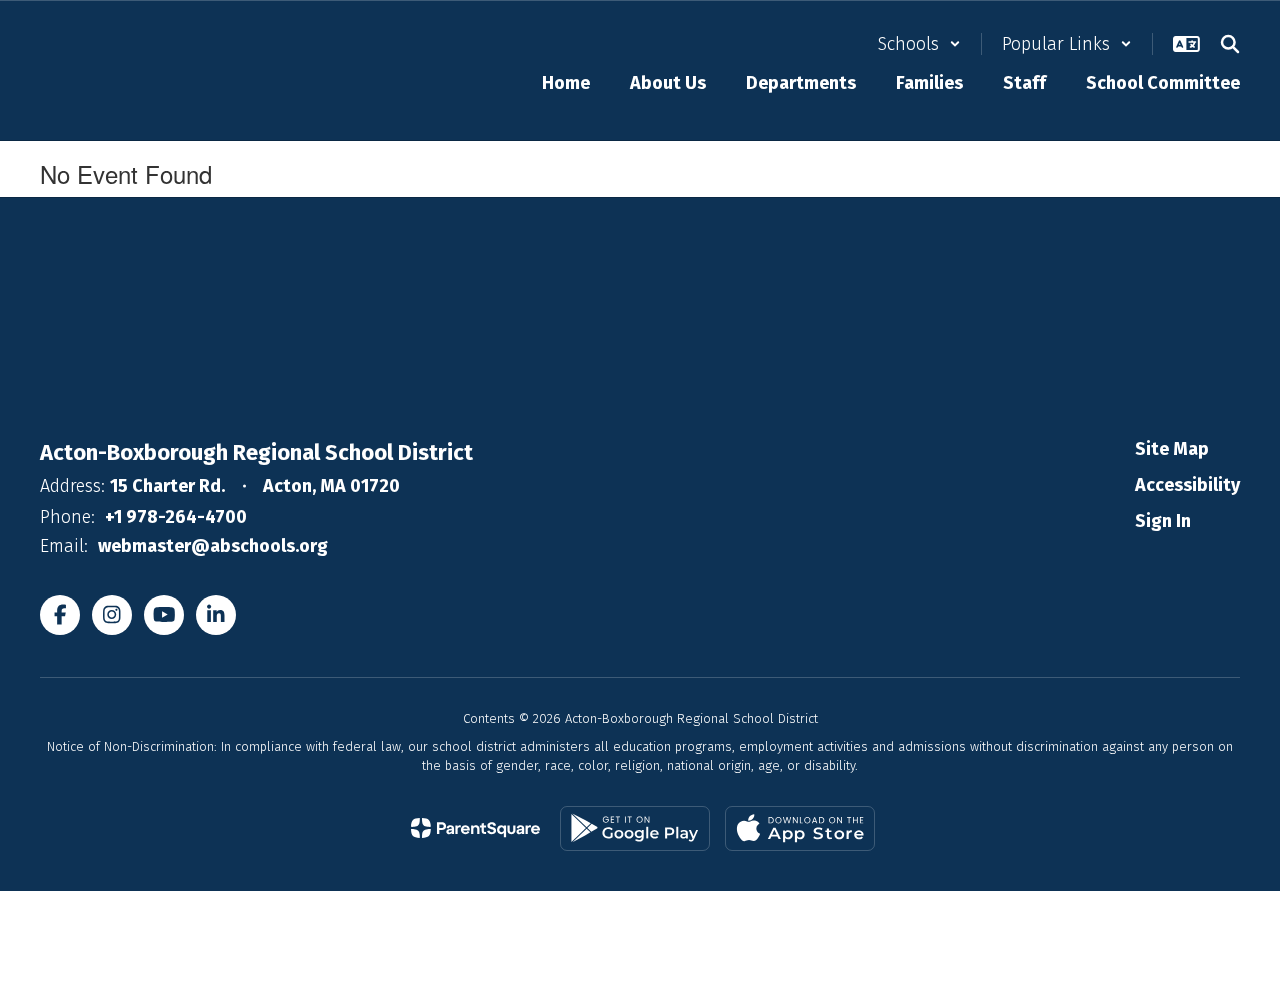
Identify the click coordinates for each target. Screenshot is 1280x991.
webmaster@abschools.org (213, 546)
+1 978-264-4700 (176, 517)
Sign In (1163, 521)
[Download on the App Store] (800, 828)
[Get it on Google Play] (635, 828)
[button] (919, 44)
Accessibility (1187, 485)
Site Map (1172, 449)
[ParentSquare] (475, 828)
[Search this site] (1230, 44)
